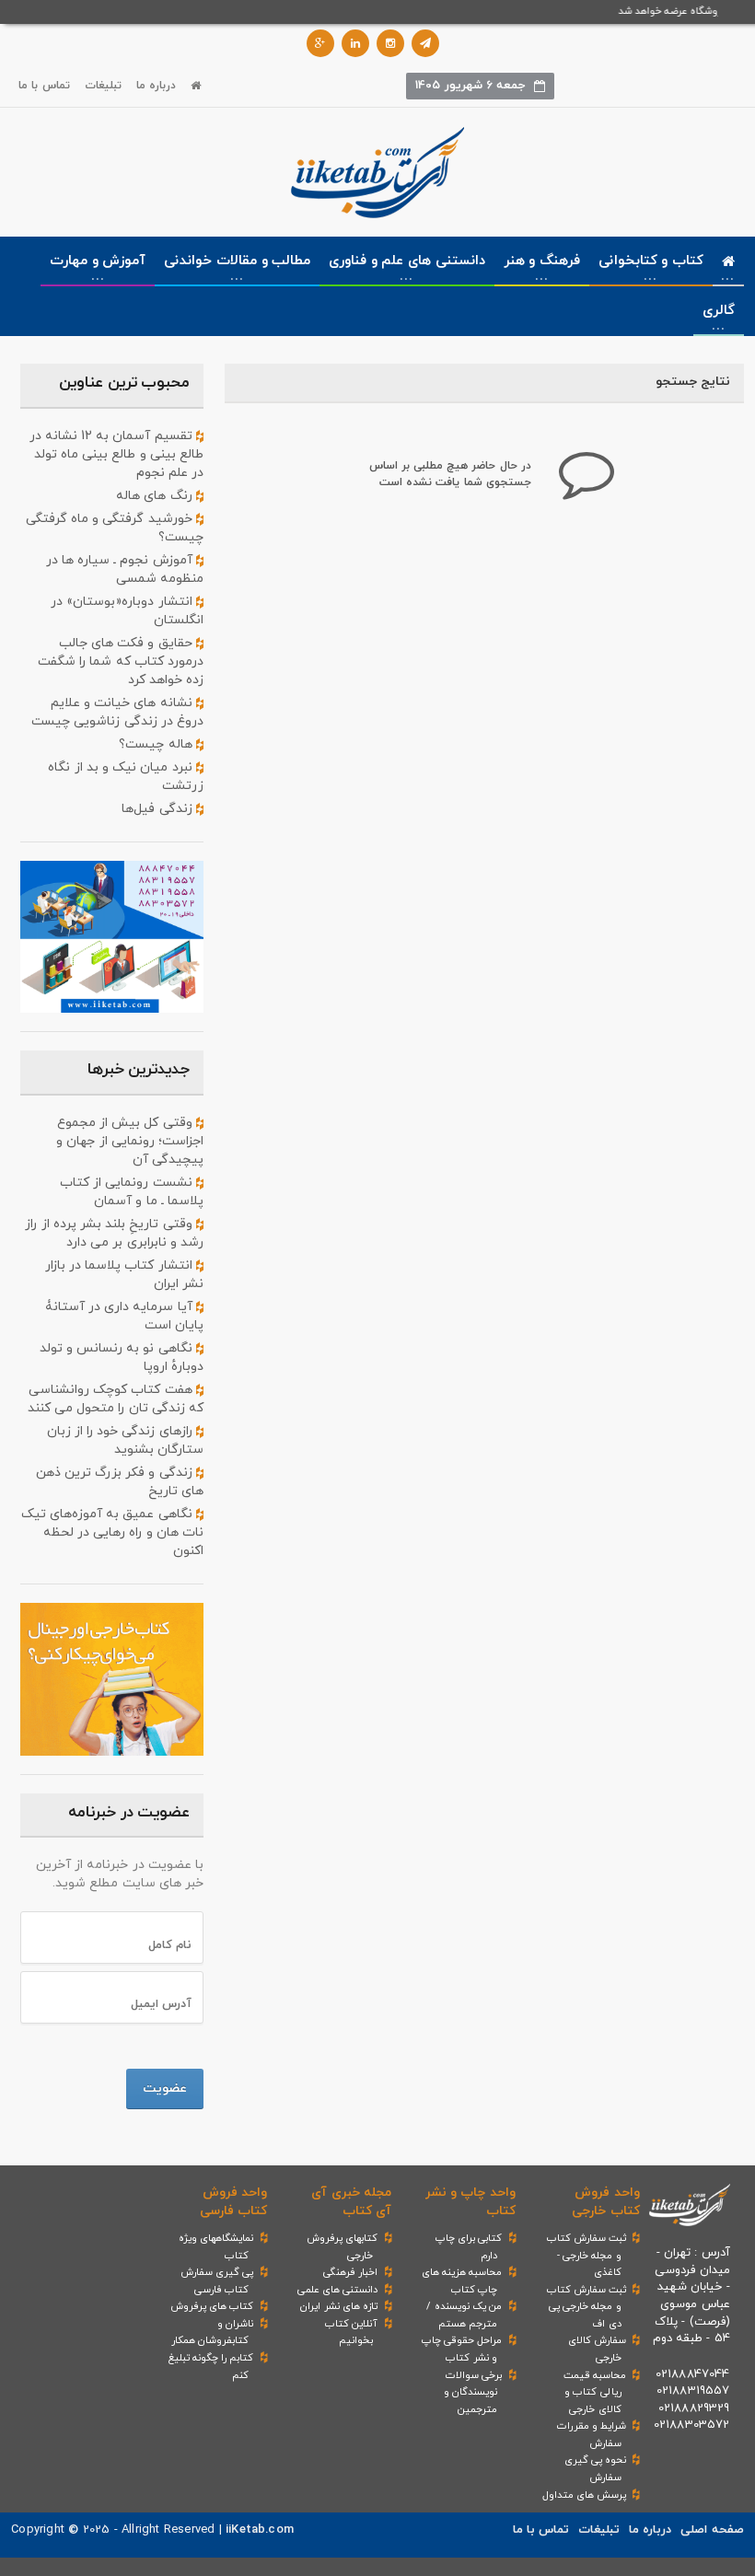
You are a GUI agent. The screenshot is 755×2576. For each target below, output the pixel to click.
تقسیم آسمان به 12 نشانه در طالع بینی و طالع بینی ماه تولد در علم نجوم (116, 454)
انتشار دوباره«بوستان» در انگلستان (127, 611)
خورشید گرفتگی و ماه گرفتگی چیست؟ (115, 528)
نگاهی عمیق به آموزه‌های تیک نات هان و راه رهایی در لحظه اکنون (112, 1532)
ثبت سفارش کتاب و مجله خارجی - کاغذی (587, 2255)
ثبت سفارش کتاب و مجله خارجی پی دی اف (587, 2307)
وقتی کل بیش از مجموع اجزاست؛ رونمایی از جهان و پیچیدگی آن (130, 1141)
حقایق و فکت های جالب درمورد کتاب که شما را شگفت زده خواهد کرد (121, 661)
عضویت (165, 2089)
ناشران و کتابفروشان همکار (212, 2332)
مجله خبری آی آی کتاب (351, 2202)
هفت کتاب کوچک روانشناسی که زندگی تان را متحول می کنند (116, 1399)
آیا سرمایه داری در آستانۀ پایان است (124, 1316)
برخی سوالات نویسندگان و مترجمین (473, 2392)
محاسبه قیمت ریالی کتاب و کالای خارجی (595, 2392)
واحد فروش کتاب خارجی (605, 2202)
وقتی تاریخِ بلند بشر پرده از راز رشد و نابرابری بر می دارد (114, 1233)
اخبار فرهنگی (350, 2272)
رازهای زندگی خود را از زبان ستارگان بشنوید (125, 1440)
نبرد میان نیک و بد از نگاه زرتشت (126, 777)
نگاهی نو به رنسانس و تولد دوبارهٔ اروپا (122, 1358)
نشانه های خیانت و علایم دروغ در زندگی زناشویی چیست (117, 712)
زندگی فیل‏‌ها (158, 809)
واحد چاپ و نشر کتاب (470, 2202)
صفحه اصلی (712, 2530)
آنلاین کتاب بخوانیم (351, 2332)
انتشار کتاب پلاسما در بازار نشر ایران (124, 1275)
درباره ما (156, 86)
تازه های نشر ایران (339, 2306)
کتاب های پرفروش (212, 2306)
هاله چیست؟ (157, 744)
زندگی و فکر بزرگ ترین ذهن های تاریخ (120, 1482)
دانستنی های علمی (337, 2290)
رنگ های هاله (156, 496)
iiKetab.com (260, 2530)
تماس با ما (44, 86)
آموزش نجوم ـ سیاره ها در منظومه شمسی (125, 569)
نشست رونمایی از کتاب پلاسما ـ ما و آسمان (132, 1192)
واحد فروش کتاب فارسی (233, 2202)
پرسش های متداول (584, 2495)
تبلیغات (103, 86)
